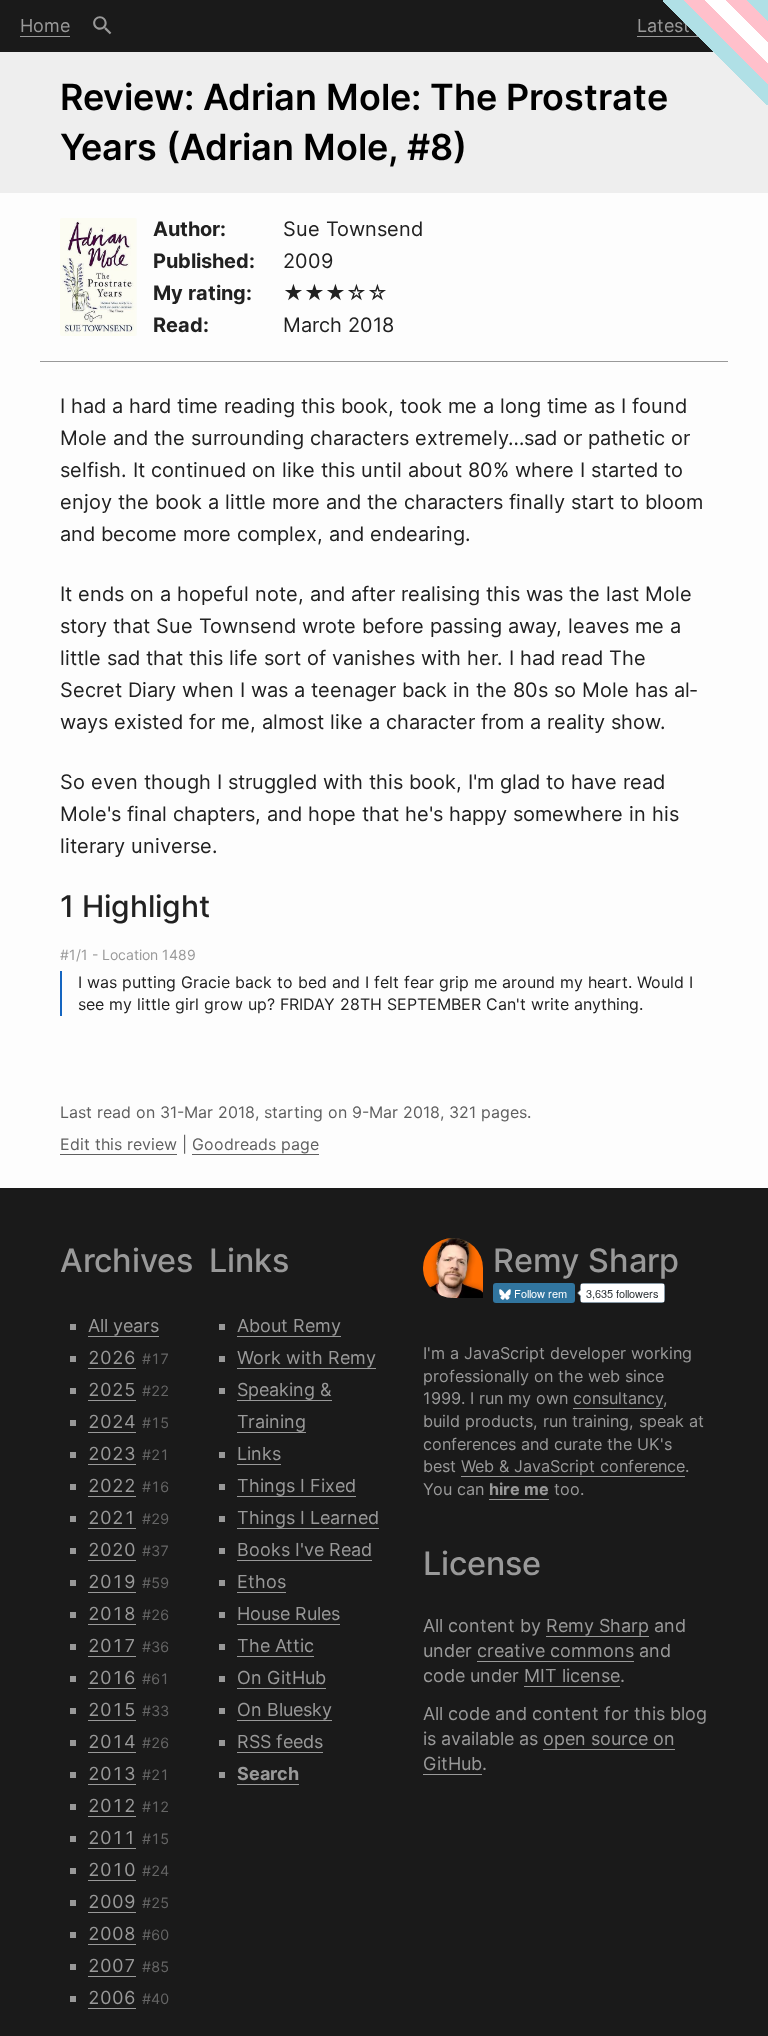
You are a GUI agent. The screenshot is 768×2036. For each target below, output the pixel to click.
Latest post (685, 25)
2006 (112, 1997)
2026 (112, 1357)
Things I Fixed (296, 1485)
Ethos (261, 1581)
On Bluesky (284, 1709)
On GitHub (281, 1677)
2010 (112, 1869)
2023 (112, 1453)
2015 (112, 1709)
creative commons (555, 1650)
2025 (112, 1389)
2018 (112, 1613)
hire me (519, 1489)
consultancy (618, 1398)
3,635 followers (622, 1293)
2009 (112, 1901)
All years (123, 1325)
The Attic (275, 1645)
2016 (112, 1677)
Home (45, 25)
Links (259, 1453)
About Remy (289, 1325)
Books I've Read (304, 1549)
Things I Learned (308, 1517)
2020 (112, 1549)
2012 (112, 1805)
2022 (112, 1485)
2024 (112, 1421)
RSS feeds (280, 1741)
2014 (112, 1741)
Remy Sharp (597, 1625)
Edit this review (118, 1144)
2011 (112, 1837)
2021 (112, 1517)
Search (102, 26)
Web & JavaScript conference (573, 1466)
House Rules (288, 1613)
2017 (112, 1645)
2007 (112, 1965)
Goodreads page (255, 1144)
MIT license (572, 1675)
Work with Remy (306, 1357)
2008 (112, 1933)
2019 (112, 1581)
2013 (112, 1773)
